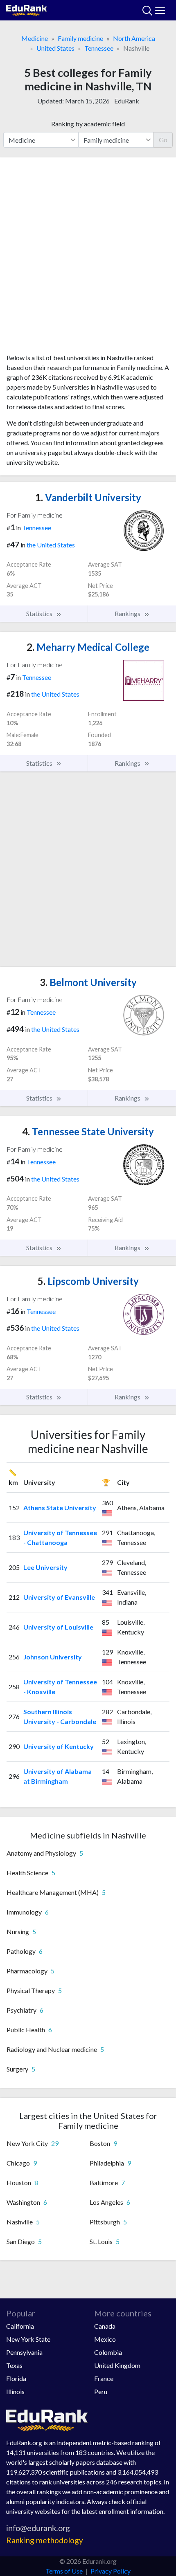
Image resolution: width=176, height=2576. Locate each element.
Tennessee (99, 48)
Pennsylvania (24, 2352)
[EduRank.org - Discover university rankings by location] (27, 9)
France (104, 2378)
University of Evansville (59, 1597)
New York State (28, 2339)
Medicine (35, 38)
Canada (105, 2326)
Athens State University (60, 1508)
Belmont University (88, 982)
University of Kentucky (59, 1746)
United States (55, 48)
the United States (51, 545)
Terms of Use (64, 2571)
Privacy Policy (111, 2571)
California (20, 2326)
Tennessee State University (88, 1131)
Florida (16, 2378)
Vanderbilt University (88, 497)
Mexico (105, 2339)
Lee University (45, 1567)
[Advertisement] (88, 258)
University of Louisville (58, 1627)
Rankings (128, 613)
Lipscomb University (88, 1281)
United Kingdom (117, 2365)
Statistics (40, 613)
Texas (14, 2365)
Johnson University (53, 1657)
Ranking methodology (45, 2540)
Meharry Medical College (88, 647)
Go (163, 140)
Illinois (15, 2391)
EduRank (127, 101)
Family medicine (80, 38)
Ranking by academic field (88, 124)
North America (134, 38)
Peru (101, 2391)
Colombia (108, 2352)
